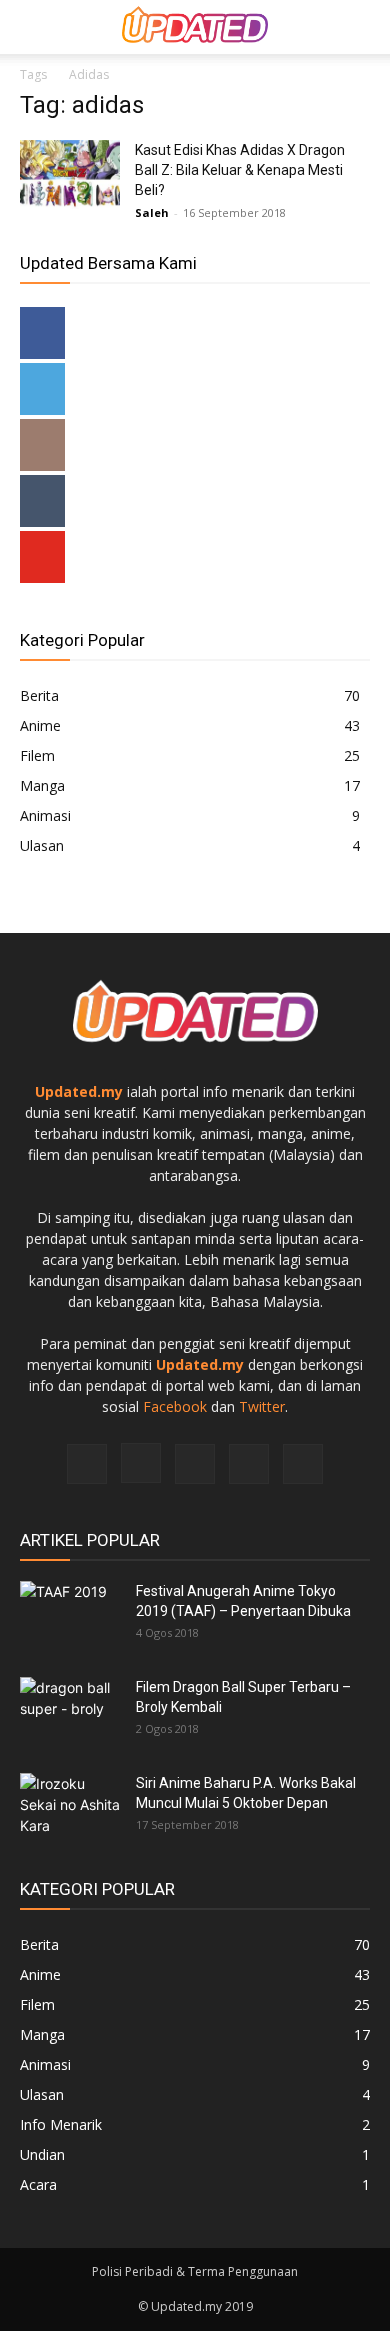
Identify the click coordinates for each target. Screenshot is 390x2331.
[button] (362, 27)
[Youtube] (303, 1464)
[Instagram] (141, 1463)
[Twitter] (249, 1464)
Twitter (262, 1406)
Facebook (175, 1406)
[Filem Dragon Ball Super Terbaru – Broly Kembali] (70, 1712)
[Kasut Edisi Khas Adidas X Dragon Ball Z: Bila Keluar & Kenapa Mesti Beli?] (70, 174)
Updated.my (79, 1091)
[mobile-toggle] (34, 27)
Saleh (152, 212)
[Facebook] (87, 1464)
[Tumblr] (195, 1464)
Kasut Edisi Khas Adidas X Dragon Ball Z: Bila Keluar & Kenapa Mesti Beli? (240, 170)
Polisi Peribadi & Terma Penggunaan (195, 2271)
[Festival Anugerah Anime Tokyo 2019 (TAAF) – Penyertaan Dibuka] (70, 1616)
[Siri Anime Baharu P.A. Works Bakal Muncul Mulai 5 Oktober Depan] (70, 1808)
